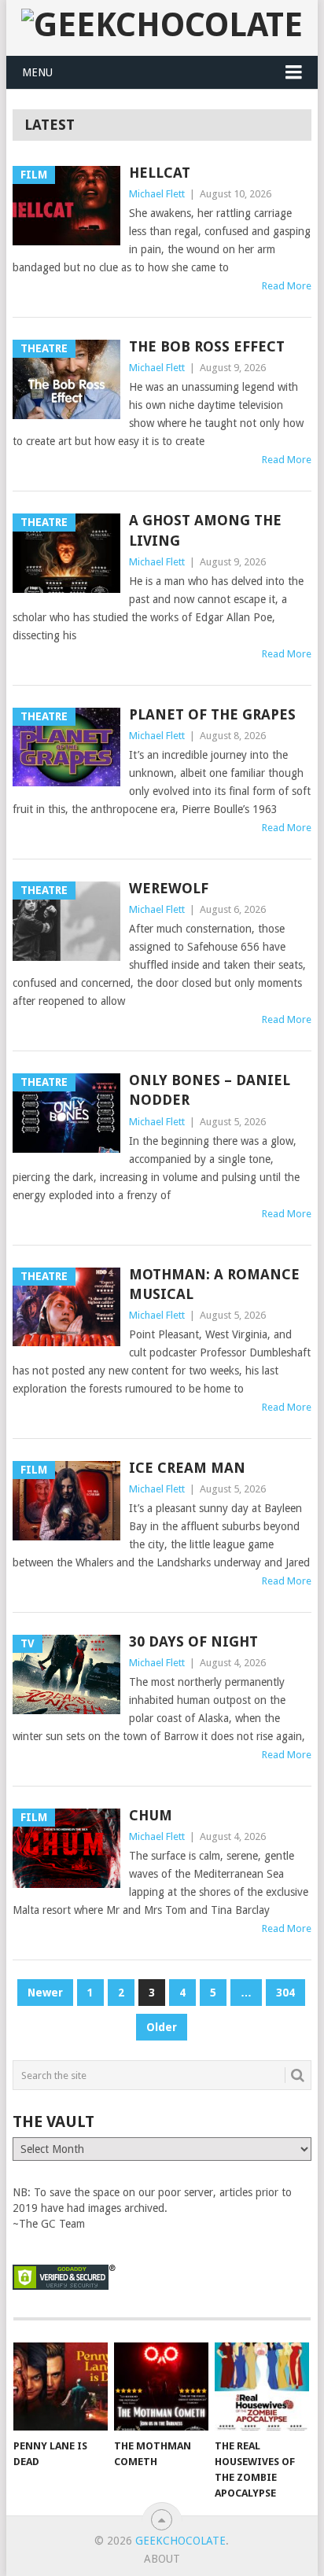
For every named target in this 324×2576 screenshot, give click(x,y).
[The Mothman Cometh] (161, 2386)
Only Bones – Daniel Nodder (210, 1090)
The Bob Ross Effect (207, 346)
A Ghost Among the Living (205, 530)
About (162, 2559)
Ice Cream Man (187, 1468)
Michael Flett (157, 194)
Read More (287, 286)
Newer (45, 1993)
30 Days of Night (193, 1641)
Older (162, 2027)
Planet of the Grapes (212, 714)
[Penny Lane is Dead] (61, 2386)
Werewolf (169, 888)
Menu (37, 72)
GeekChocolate (180, 2541)
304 (285, 1993)
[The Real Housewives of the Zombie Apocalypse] (262, 2386)
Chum (151, 1815)
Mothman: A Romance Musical (214, 1284)
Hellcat (160, 173)
